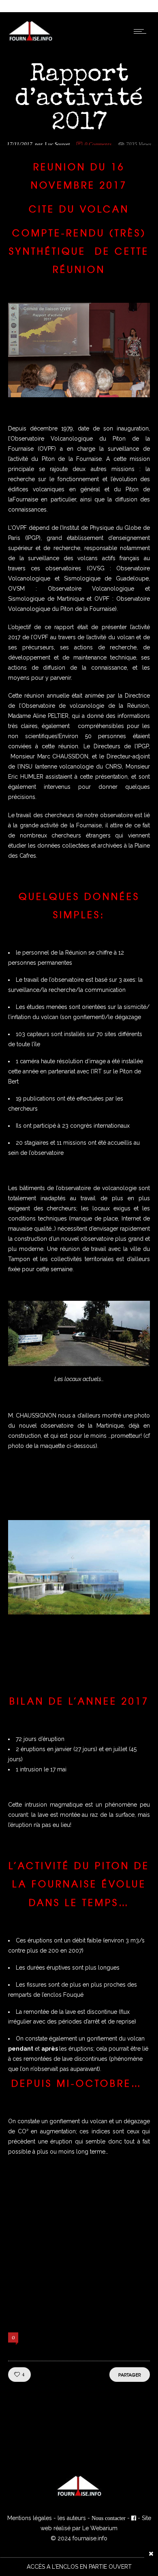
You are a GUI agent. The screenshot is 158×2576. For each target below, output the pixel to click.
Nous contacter (109, 2518)
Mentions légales (30, 2518)
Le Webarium (100, 2528)
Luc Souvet (58, 144)
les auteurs (72, 2518)
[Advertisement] (79, 2247)
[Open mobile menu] (142, 31)
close (151, 2554)
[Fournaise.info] (31, 40)
